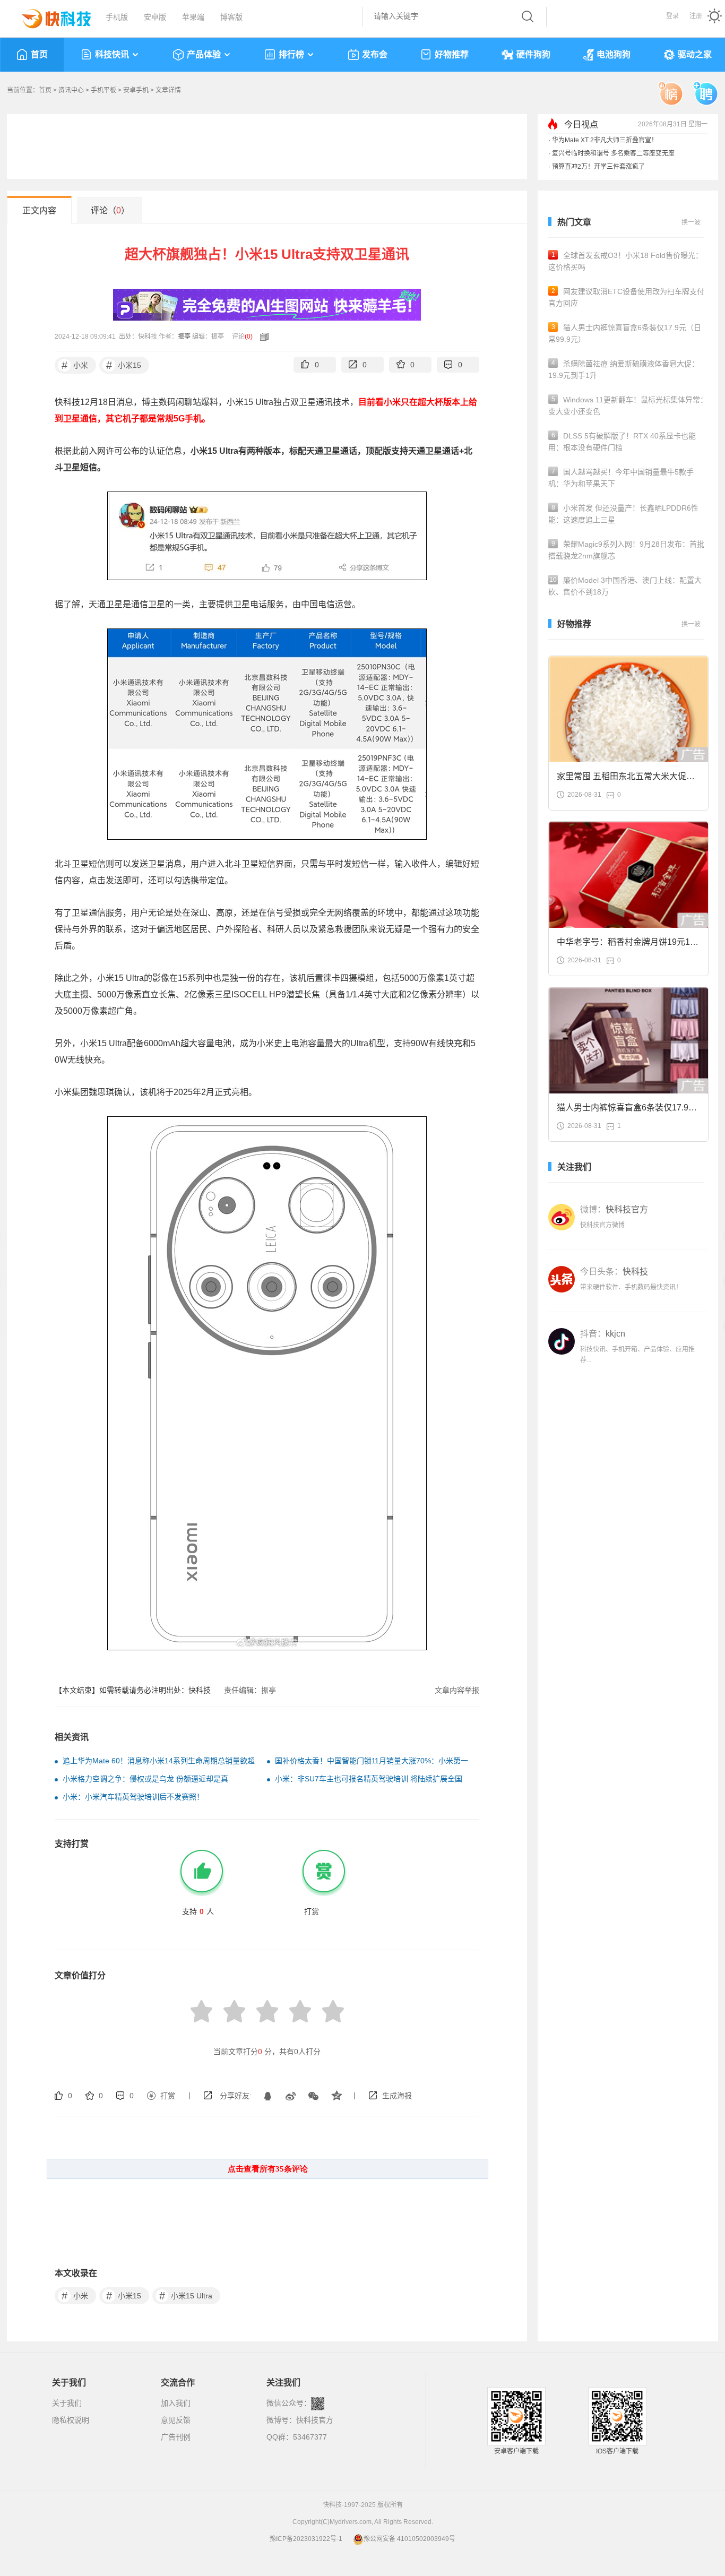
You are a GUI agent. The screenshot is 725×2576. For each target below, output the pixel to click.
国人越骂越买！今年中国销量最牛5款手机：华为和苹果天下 (621, 478)
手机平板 (103, 90)
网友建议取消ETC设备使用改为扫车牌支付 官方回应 (626, 297)
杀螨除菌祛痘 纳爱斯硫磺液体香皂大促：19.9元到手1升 (624, 369)
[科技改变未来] (49, 16)
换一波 (691, 222)
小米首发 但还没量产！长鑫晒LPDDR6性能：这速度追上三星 (623, 514)
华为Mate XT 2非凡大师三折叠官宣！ (605, 140)
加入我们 (176, 2403)
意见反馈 (176, 2420)
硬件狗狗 (533, 54)
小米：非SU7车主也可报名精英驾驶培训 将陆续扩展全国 (369, 1779)
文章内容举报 (457, 1690)
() (249, 337)
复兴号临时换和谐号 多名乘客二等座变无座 (613, 153)
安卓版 (155, 17)
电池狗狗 (614, 54)
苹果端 (193, 17)
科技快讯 (112, 54)
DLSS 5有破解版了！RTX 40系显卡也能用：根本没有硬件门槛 (622, 442)
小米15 (124, 365)
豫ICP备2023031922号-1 (306, 2539)
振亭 (184, 337)
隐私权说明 (71, 2420)
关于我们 (67, 2403)
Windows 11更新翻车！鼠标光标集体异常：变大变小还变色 (628, 406)
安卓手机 (136, 90)
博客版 (231, 17)
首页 (39, 54)
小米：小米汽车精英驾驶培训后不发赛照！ (133, 1797)
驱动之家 (695, 54)
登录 (672, 16)
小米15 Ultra (186, 2296)
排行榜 (291, 54)
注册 (696, 16)
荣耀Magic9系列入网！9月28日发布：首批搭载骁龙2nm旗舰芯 (626, 550)
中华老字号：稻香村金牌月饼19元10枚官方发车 (626, 945)
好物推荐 (452, 54)
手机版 (117, 17)
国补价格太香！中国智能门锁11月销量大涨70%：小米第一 (372, 1761)
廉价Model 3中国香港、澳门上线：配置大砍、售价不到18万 (625, 586)
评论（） (110, 210)
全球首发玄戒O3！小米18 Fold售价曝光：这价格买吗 (625, 261)
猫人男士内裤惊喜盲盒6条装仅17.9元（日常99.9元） (625, 333)
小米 (75, 365)
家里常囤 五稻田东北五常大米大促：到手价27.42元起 (626, 779)
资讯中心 (71, 90)
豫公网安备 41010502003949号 (409, 2539)
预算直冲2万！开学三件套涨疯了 (598, 167)
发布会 (375, 54)
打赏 (168, 2096)
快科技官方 (315, 2420)
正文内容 (39, 210)
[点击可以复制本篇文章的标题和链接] (262, 337)
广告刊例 (176, 2437)
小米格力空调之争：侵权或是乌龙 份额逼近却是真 (145, 1779)
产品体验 (204, 54)
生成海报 (397, 2096)
